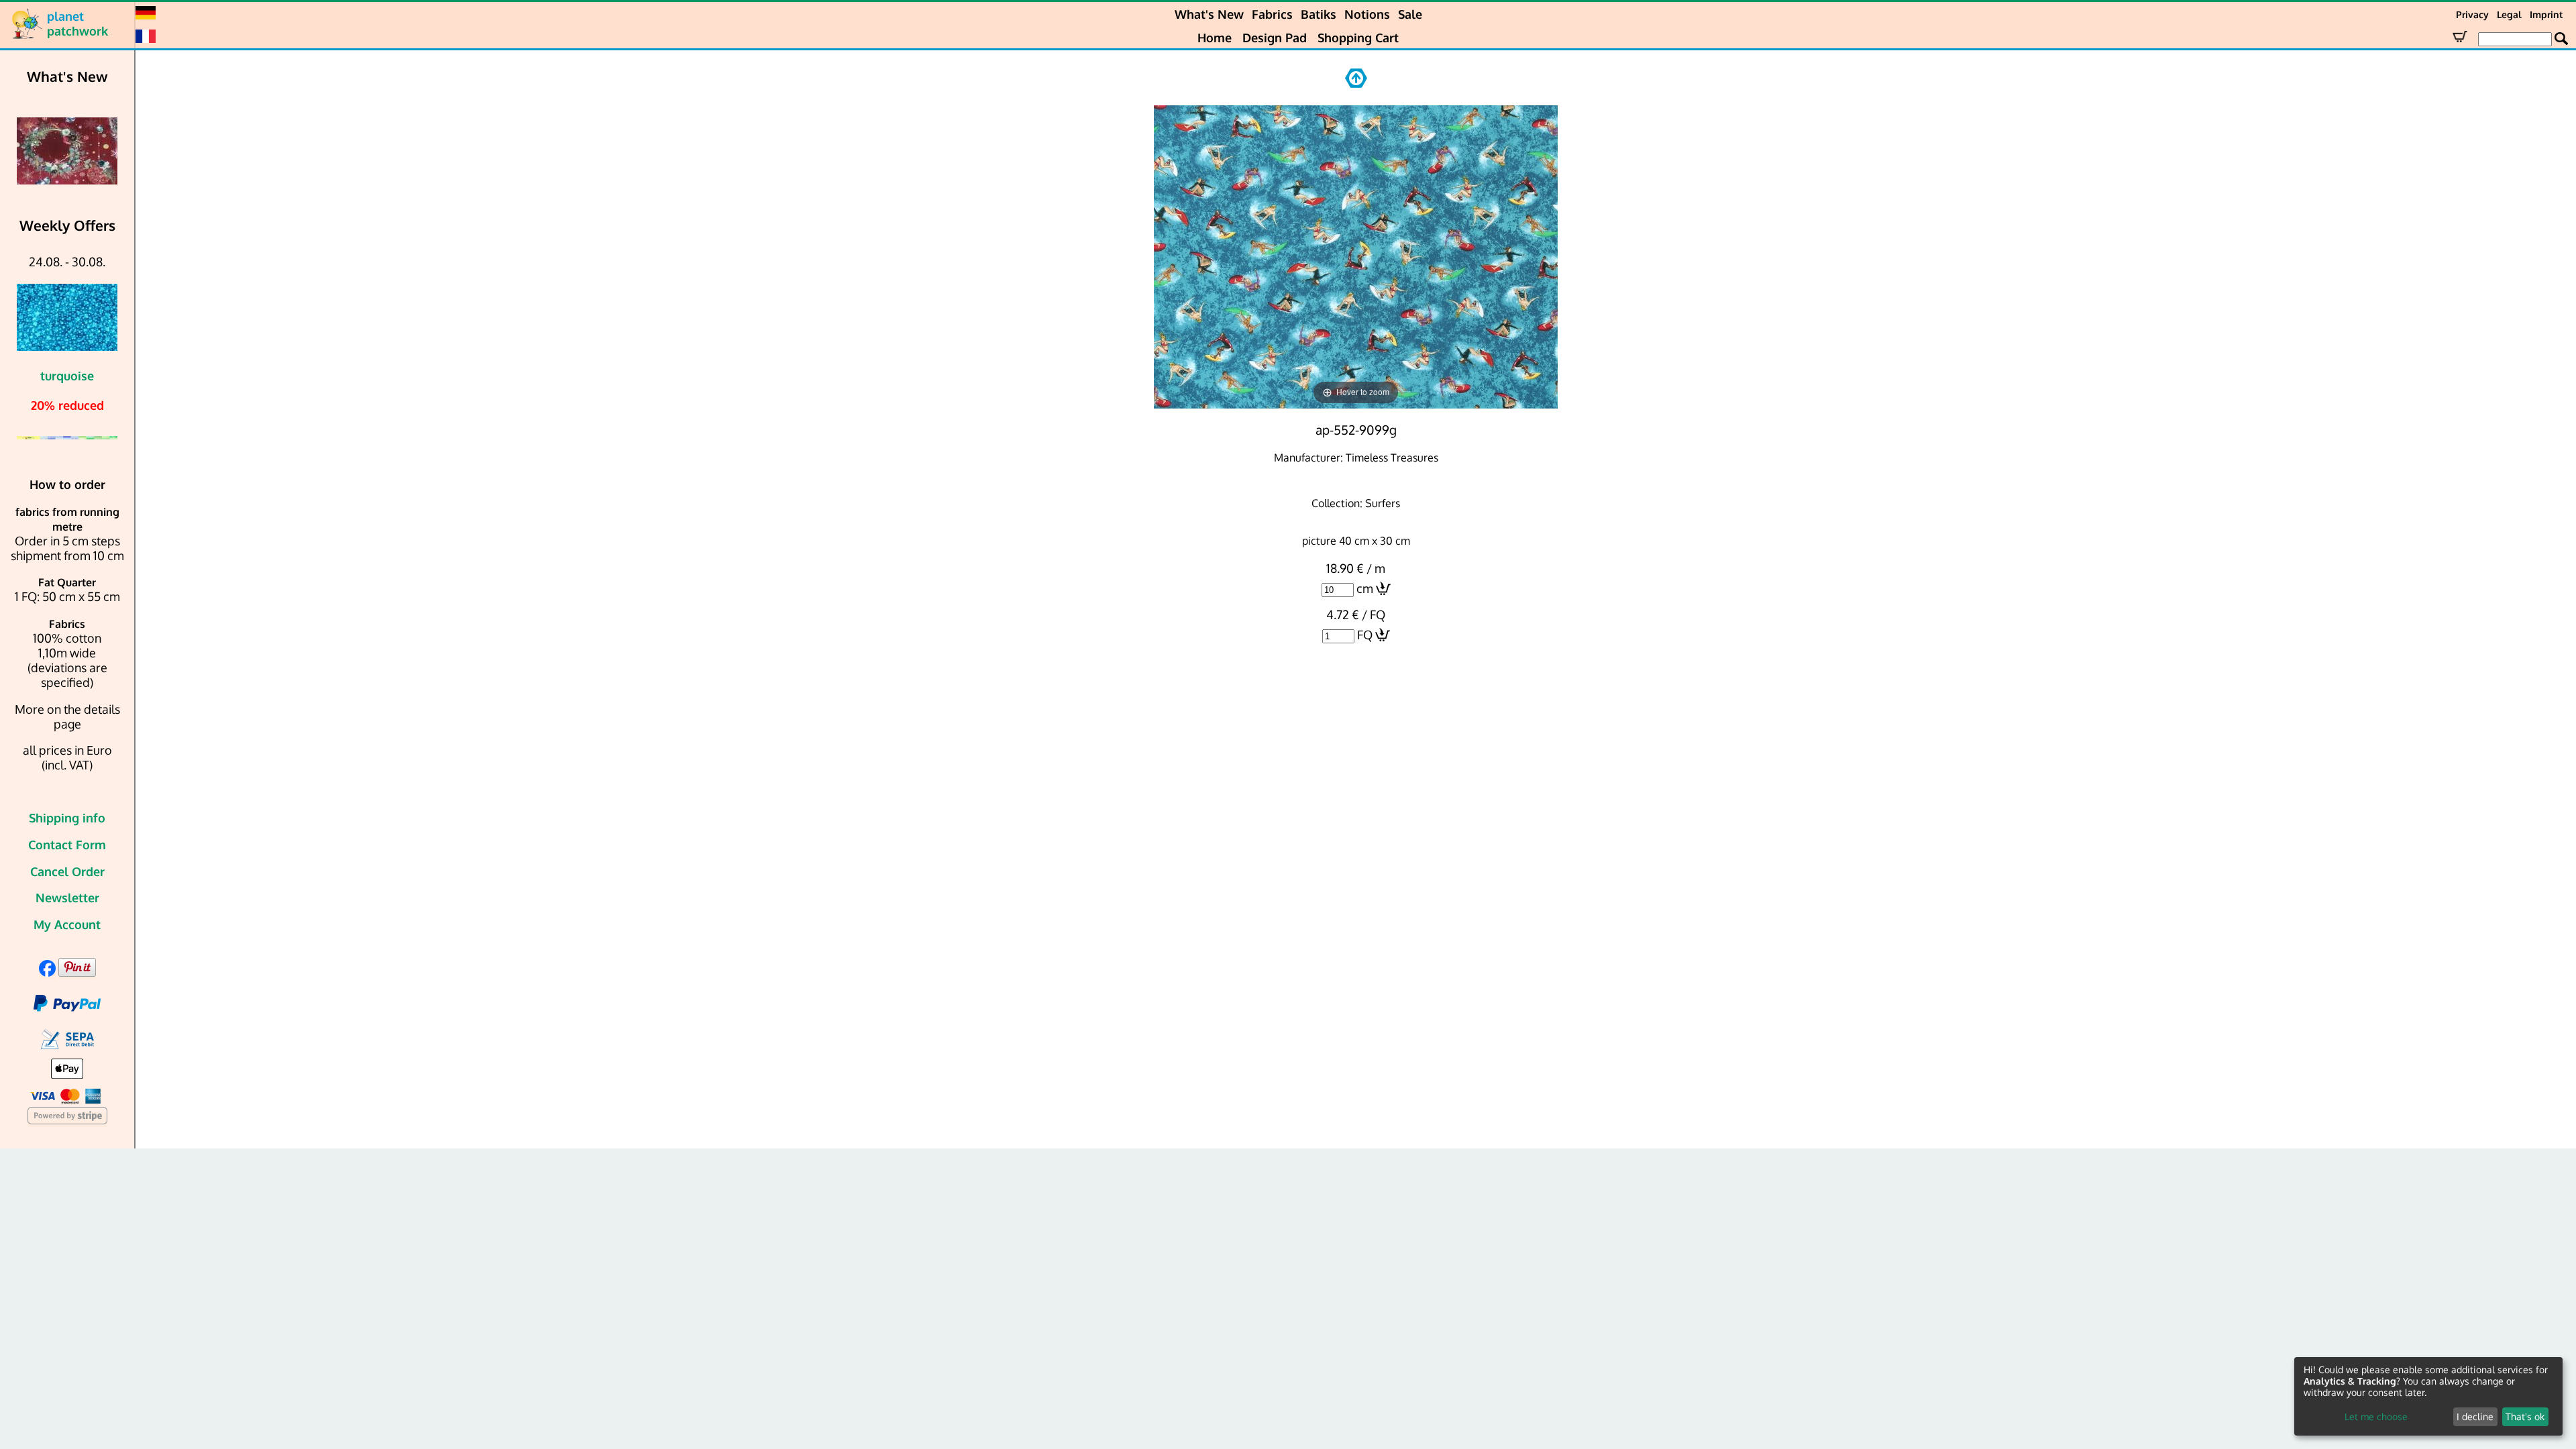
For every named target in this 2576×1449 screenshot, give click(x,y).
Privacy (2472, 14)
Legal (2509, 14)
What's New (1209, 14)
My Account (67, 924)
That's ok (2525, 1416)
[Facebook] (47, 972)
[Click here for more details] (103, 151)
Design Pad (1275, 38)
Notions (1367, 14)
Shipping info (67, 818)
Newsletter (67, 898)
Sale (1410, 14)
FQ (1365, 635)
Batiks (1319, 14)
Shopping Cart (1358, 38)
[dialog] (2428, 1396)
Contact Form (67, 845)
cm (1365, 588)
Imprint (2546, 14)
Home (1215, 38)
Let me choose (2376, 1416)
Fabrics (1272, 14)
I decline (2475, 1416)
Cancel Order (67, 871)
